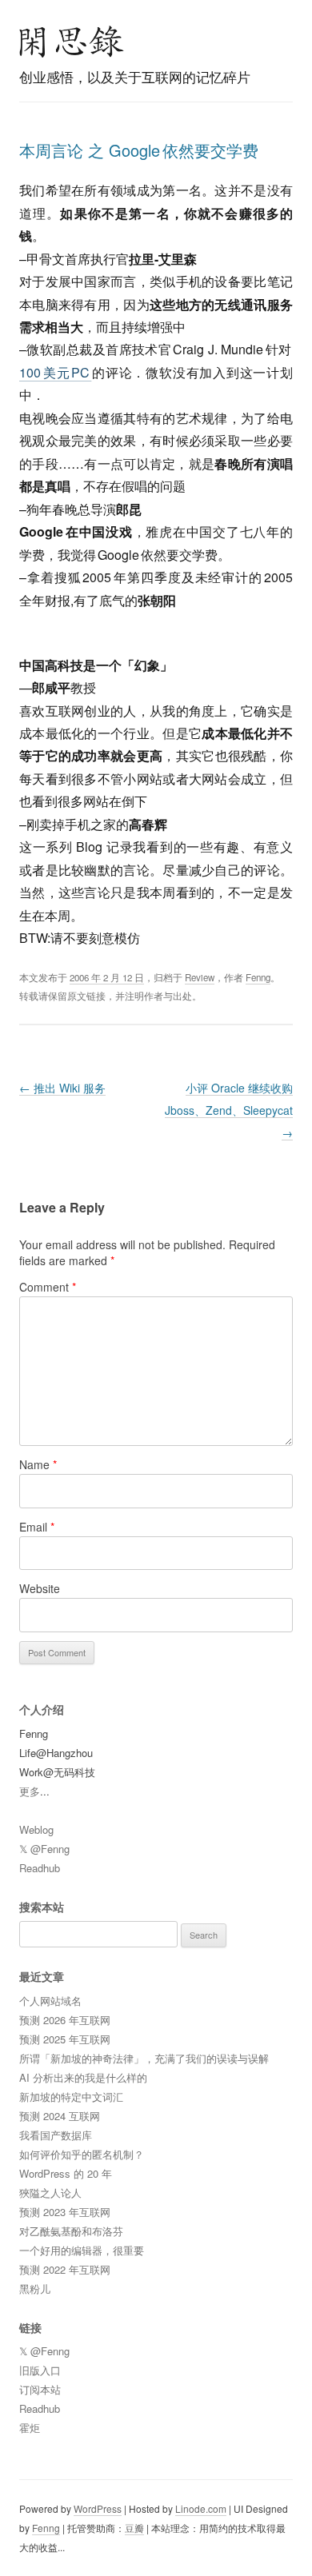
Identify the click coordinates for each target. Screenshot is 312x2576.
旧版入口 (40, 2370)
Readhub (40, 1868)
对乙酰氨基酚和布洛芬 (71, 2231)
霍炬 (30, 2428)
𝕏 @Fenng (44, 1849)
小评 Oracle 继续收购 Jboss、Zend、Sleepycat (229, 1110)
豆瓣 (134, 2528)
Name (38, 1464)
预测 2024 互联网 (60, 2116)
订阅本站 (40, 2389)
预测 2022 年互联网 (65, 2269)
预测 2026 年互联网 (65, 2020)
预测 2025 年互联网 (65, 2039)
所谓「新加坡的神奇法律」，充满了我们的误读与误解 (144, 2058)
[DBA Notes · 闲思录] (72, 42)
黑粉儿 (35, 2288)
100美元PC (55, 372)
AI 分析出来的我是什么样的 (83, 2077)
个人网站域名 (50, 2001)
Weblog (36, 1829)
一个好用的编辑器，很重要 (82, 2250)
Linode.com (201, 2508)
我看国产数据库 (56, 2135)
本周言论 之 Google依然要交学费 (139, 150)
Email (37, 1527)
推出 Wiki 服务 (62, 1088)
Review (200, 977)
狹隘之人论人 (50, 2193)
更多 (30, 1791)
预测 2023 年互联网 (65, 2212)
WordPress (98, 2508)
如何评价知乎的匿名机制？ (82, 2154)
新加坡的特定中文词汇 (71, 2097)
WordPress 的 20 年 (66, 2173)
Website (40, 1588)
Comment (48, 1287)
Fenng (258, 977)
